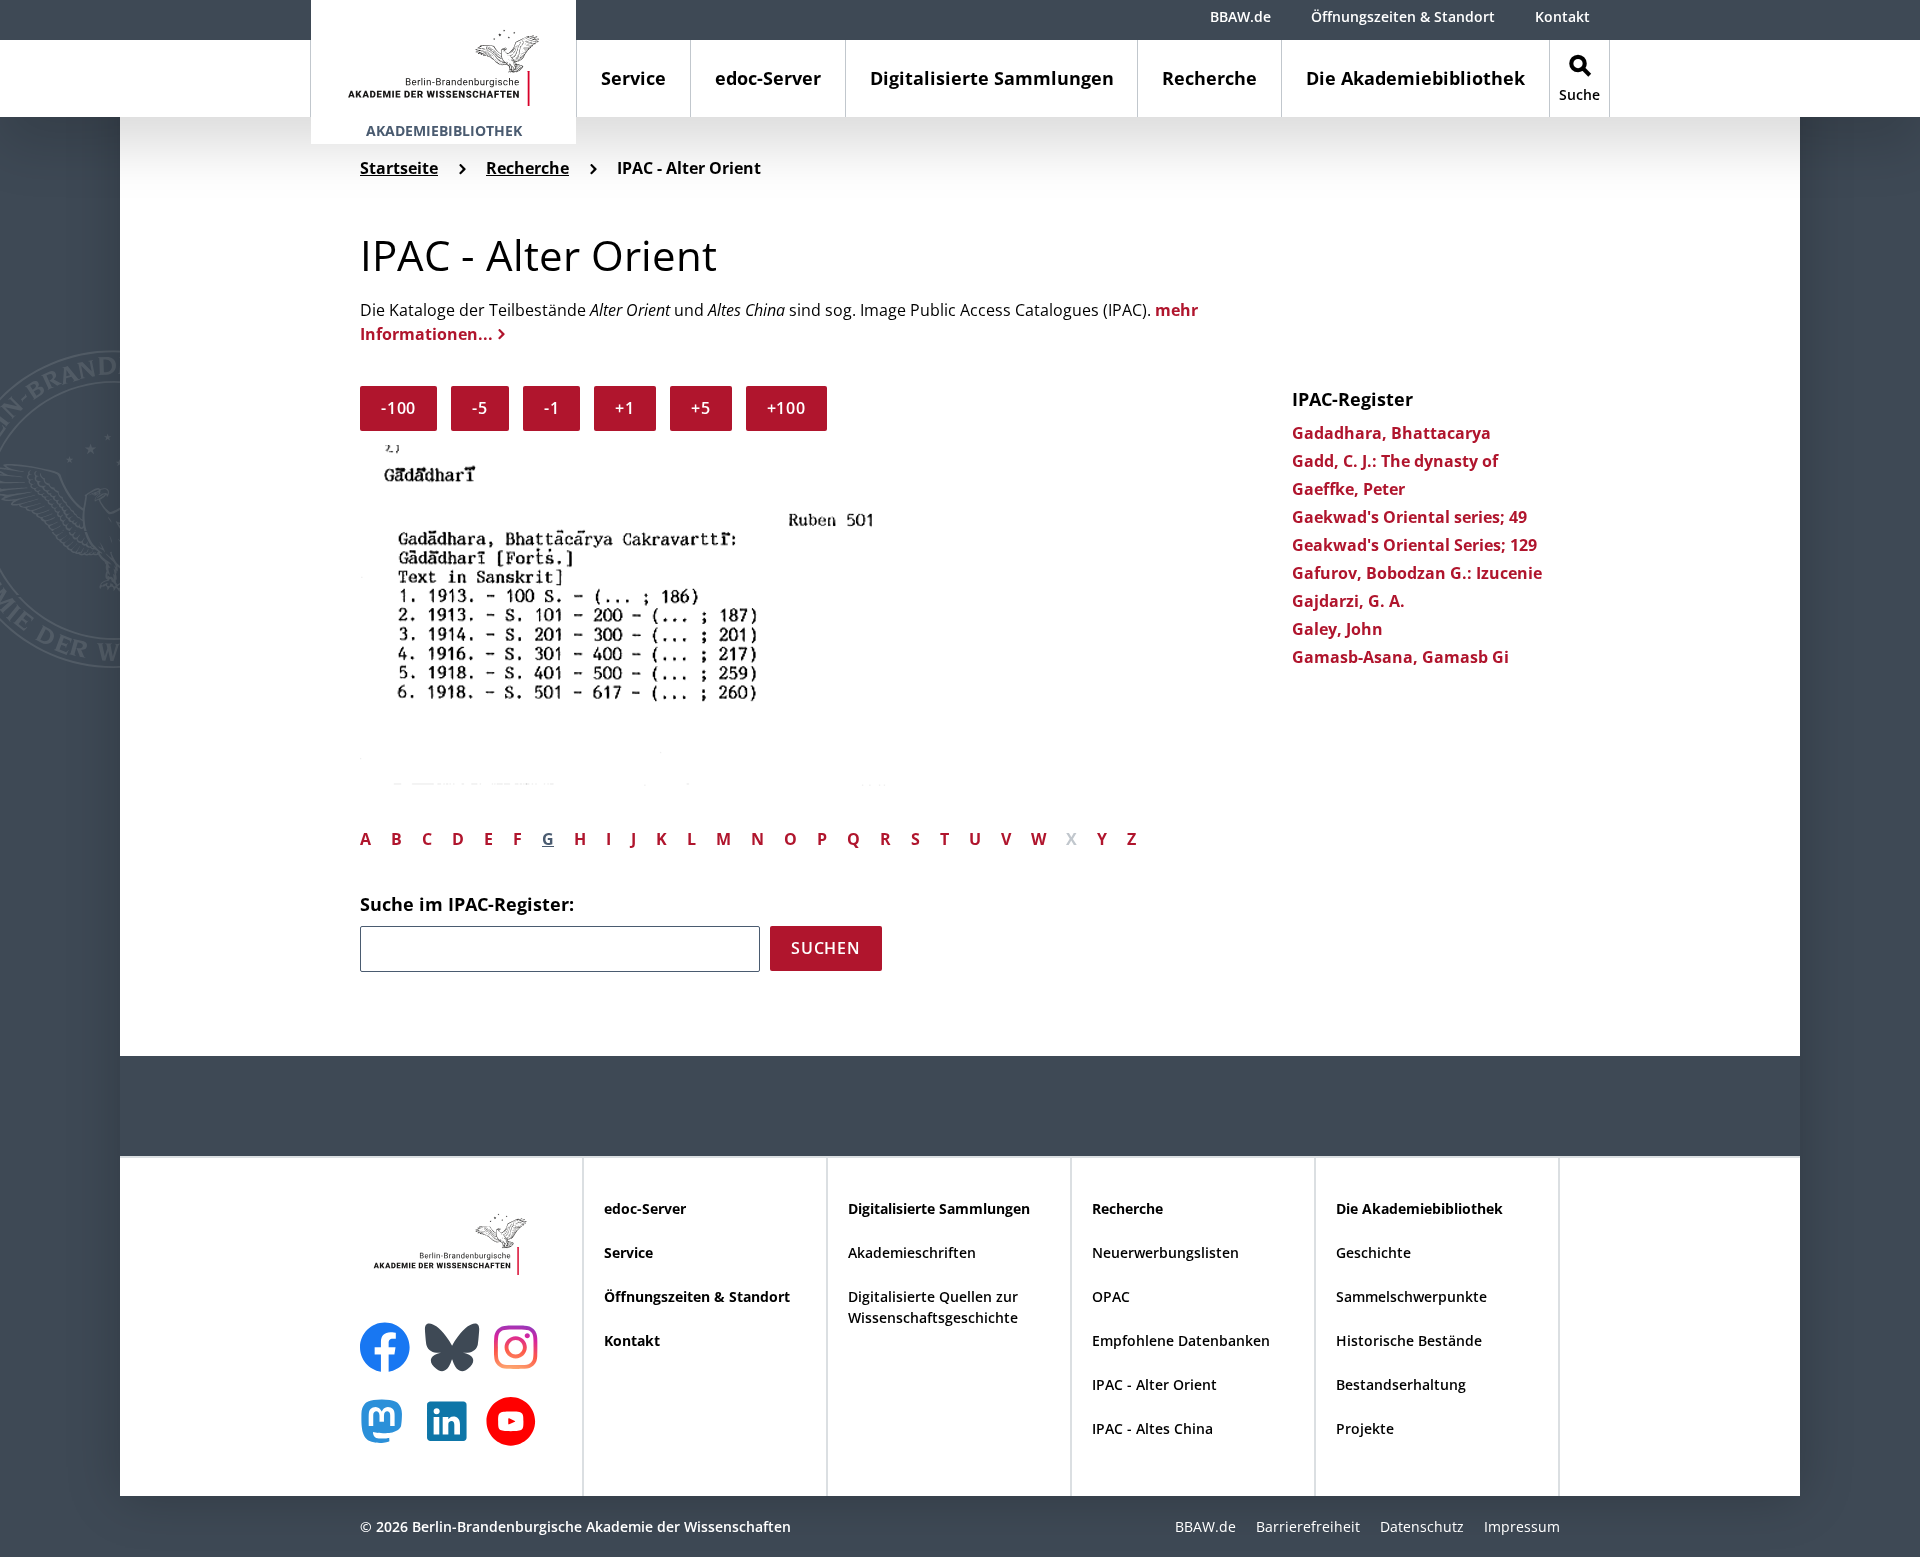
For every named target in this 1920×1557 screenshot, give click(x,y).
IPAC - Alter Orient (1154, 1384)
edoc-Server (768, 78)
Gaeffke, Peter (1348, 489)
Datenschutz (1422, 1526)
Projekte (1365, 1428)
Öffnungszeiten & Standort (1403, 16)
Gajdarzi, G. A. (1348, 601)
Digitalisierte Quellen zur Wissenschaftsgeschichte (933, 1307)
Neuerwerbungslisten (1165, 1252)
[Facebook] (390, 1335)
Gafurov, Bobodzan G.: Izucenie (1417, 573)
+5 (701, 408)
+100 (786, 408)
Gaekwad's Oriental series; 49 (1409, 517)
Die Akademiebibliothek (1415, 78)
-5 (480, 408)
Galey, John (1337, 629)
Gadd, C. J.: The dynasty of (1395, 461)
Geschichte (1373, 1252)
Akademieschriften (912, 1252)
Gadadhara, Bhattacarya (1391, 433)
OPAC (1111, 1296)
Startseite (399, 168)
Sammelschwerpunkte (1411, 1296)
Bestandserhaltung (1401, 1384)
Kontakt (1562, 16)
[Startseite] (443, 58)
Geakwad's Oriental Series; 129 (1414, 545)
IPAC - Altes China (1152, 1428)
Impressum (1522, 1526)
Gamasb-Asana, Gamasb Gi (1400, 657)
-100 (398, 408)
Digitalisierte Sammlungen (992, 78)
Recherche (1209, 78)
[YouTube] (516, 1431)
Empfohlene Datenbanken (1181, 1340)
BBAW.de (1240, 16)
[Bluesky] (457, 1335)
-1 (552, 408)
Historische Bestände (1409, 1340)
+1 (625, 408)
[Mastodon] (389, 1431)
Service (633, 78)
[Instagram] (520, 1345)
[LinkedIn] (452, 1431)
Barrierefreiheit (1308, 1526)
